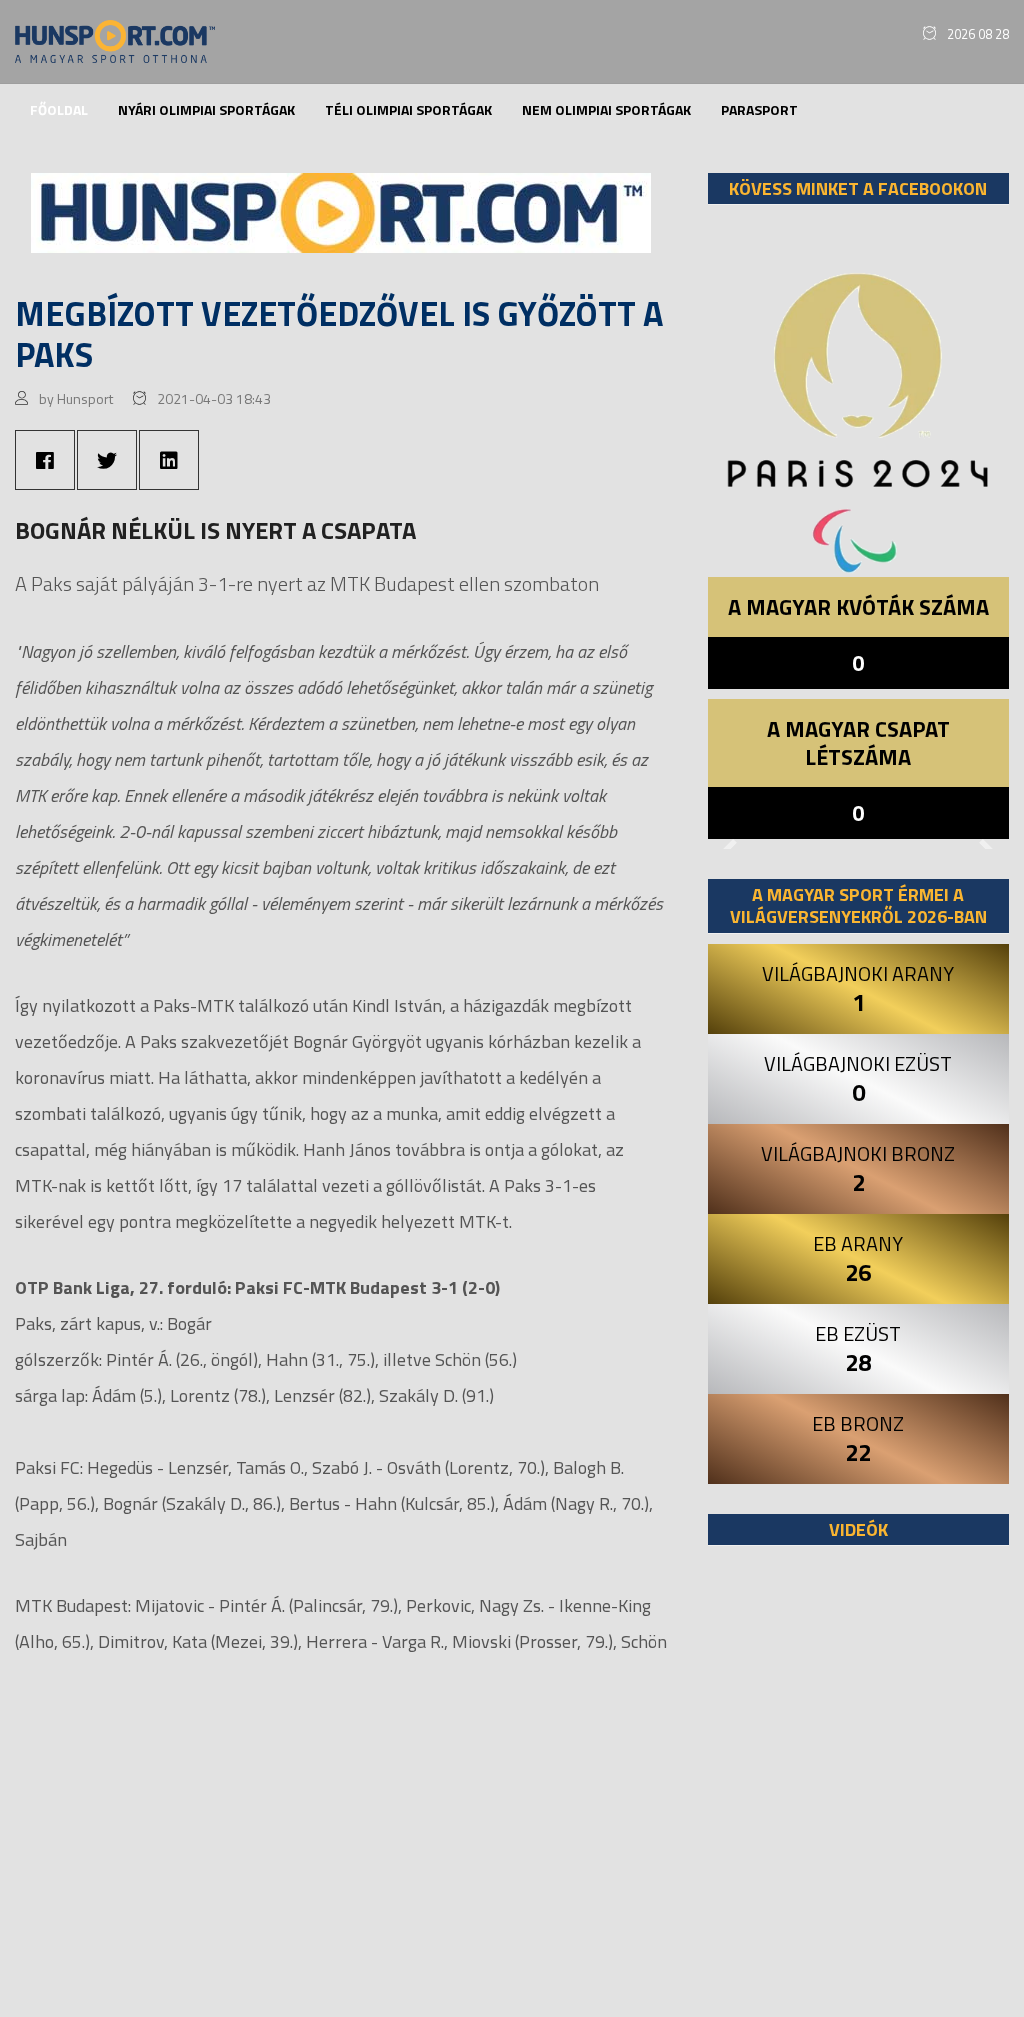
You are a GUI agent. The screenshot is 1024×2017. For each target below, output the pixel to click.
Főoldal (59, 109)
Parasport (759, 109)
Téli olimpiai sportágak (408, 109)
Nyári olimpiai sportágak (206, 109)
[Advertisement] (858, 1791)
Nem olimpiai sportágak (606, 109)
